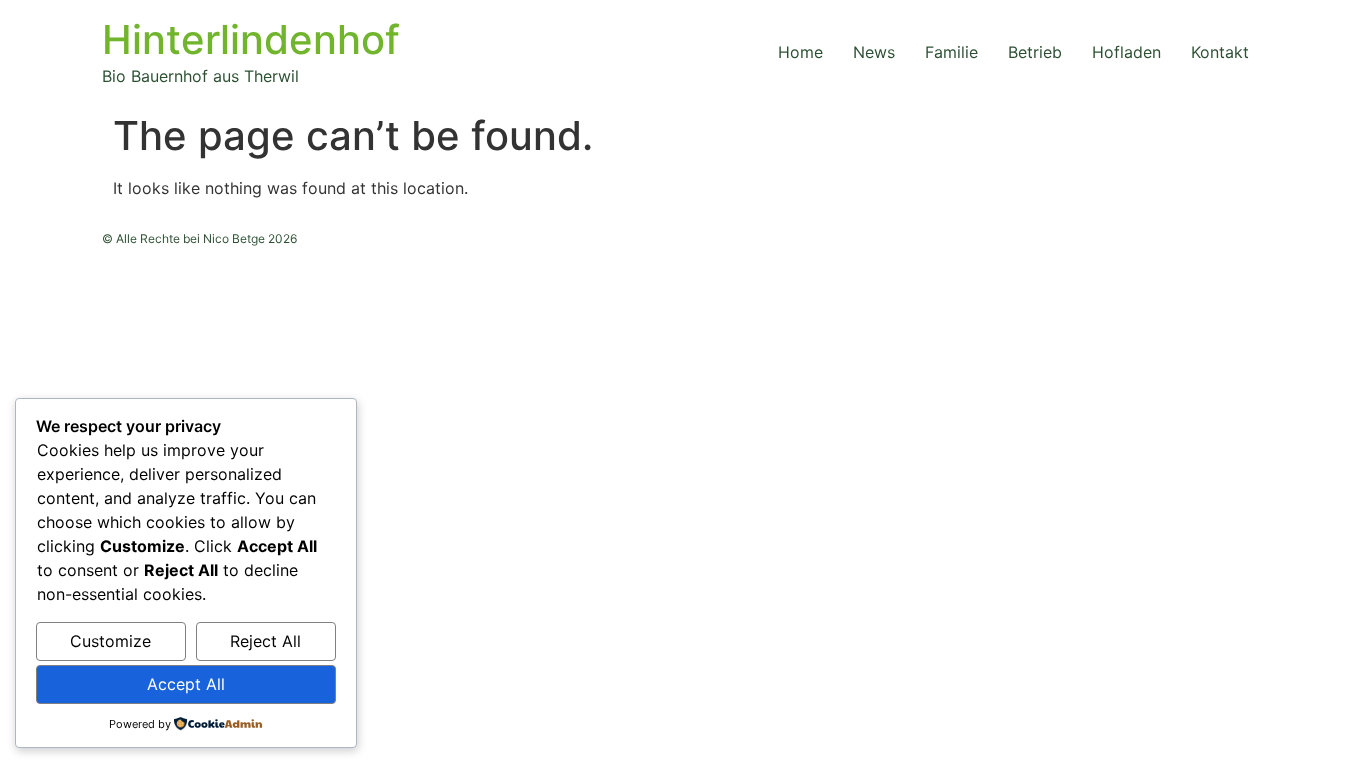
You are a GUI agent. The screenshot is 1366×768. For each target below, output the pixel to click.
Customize (110, 641)
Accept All (186, 684)
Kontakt (1220, 52)
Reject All (265, 641)
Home (800, 52)
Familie (951, 52)
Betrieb (1035, 52)
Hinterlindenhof (251, 39)
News (874, 52)
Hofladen (1126, 52)
